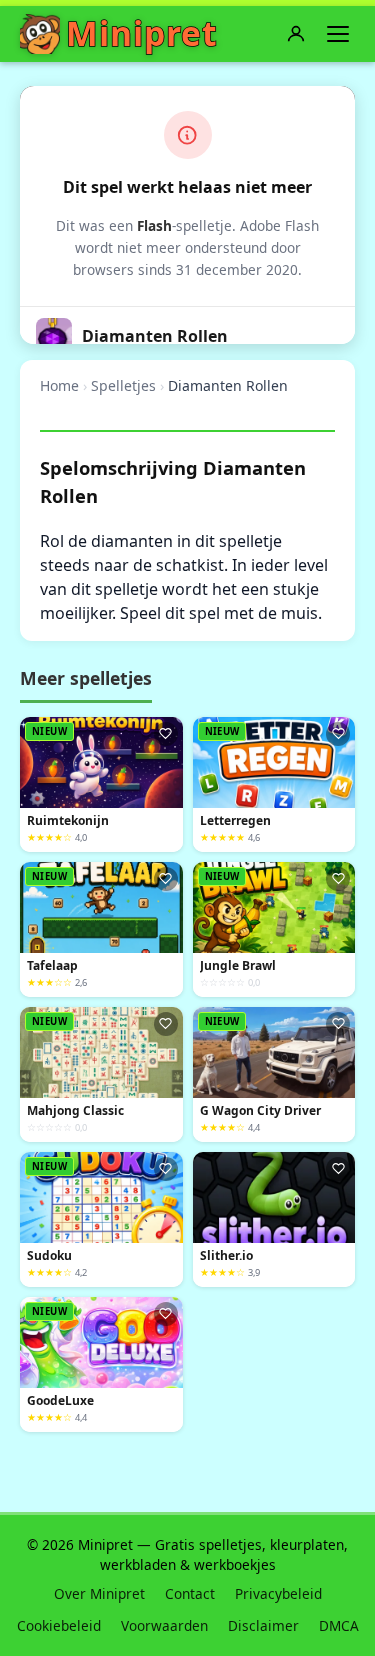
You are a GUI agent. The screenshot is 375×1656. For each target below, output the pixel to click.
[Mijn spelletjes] (296, 34)
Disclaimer (263, 1625)
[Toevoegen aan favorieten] (166, 734)
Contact (190, 1593)
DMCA (339, 1625)
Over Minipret (99, 1593)
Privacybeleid (278, 1593)
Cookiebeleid (59, 1625)
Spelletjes (123, 385)
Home (59, 385)
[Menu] (338, 34)
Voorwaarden (164, 1625)
